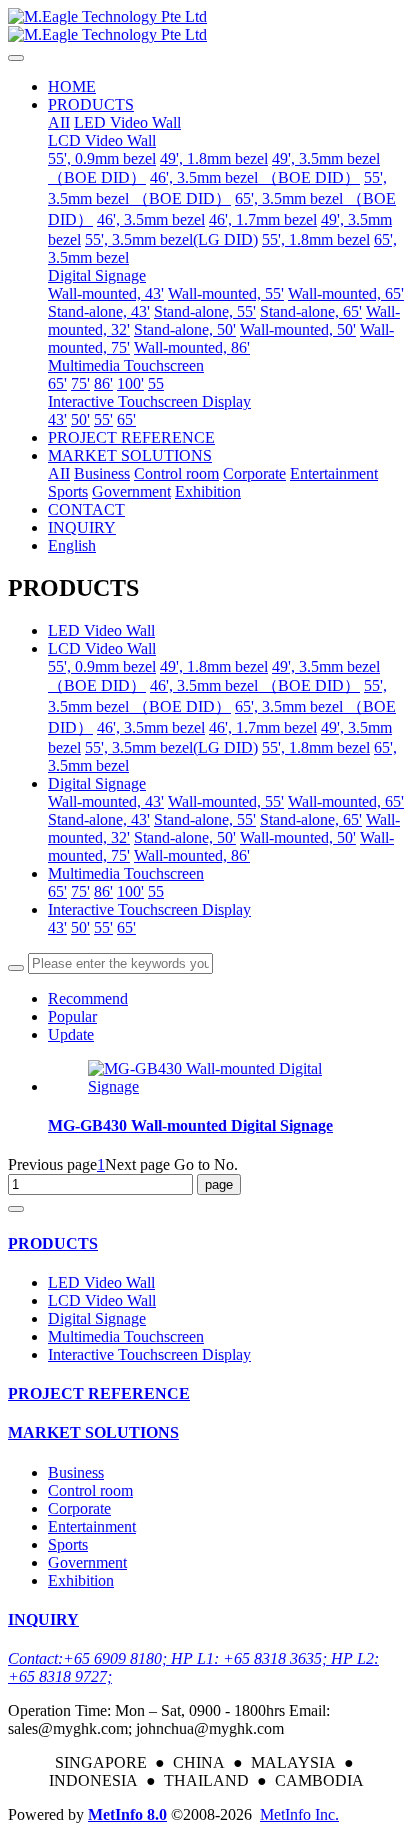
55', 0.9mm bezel (102, 666)
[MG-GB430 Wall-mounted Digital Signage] (226, 1086)
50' (80, 927)
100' (130, 891)
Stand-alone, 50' (185, 837)
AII (59, 122)
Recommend (88, 998)
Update (71, 1034)
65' (57, 891)
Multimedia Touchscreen (126, 873)
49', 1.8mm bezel (214, 666)
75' (80, 891)
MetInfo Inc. (299, 1814)
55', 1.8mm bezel (316, 747)
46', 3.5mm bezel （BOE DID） (255, 685)
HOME (72, 86)
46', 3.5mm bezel (151, 727)
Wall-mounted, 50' (298, 837)
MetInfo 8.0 (127, 1814)
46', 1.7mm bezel (263, 727)
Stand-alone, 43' (99, 819)
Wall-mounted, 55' (226, 801)
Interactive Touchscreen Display (149, 909)
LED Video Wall (101, 630)
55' (103, 927)
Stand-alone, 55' (205, 819)
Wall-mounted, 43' (106, 801)
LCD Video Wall (102, 648)
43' (57, 927)
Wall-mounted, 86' (192, 855)
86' (103, 891)
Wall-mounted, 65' (346, 801)
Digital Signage (97, 783)
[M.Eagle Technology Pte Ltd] (206, 26)
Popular (72, 1016)
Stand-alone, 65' (311, 819)
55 (156, 891)
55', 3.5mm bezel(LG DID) (171, 747)
